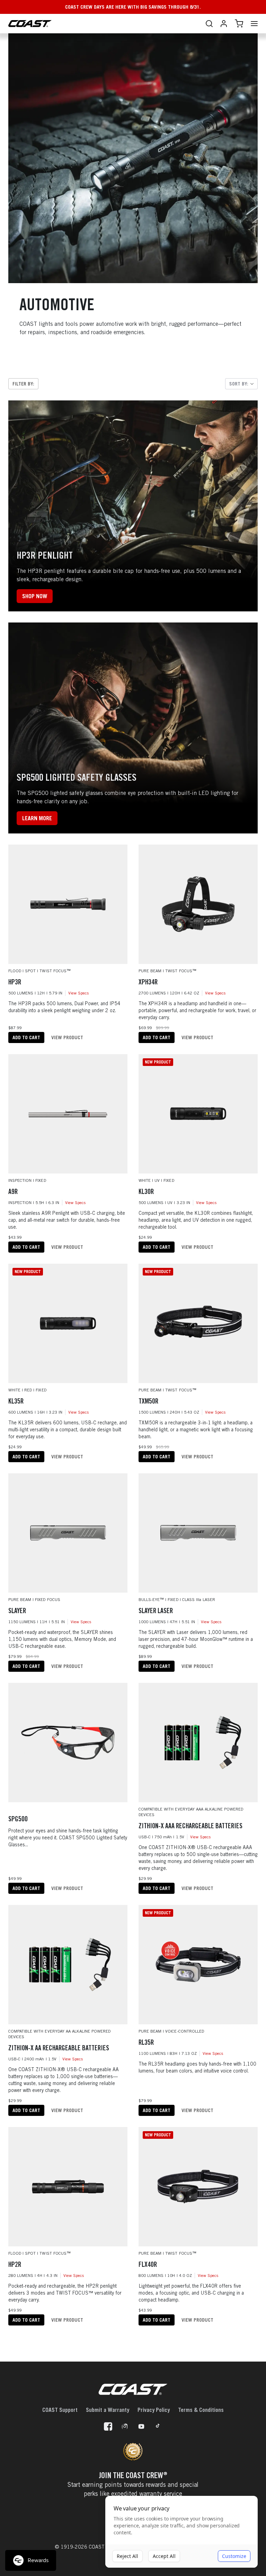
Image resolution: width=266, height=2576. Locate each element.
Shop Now (35, 596)
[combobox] (241, 384)
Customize (234, 2556)
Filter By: (23, 384)
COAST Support (60, 2410)
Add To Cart (26, 1037)
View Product (67, 1037)
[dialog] (181, 2532)
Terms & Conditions (201, 2410)
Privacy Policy (154, 2410)
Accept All (164, 2556)
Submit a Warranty (108, 2410)
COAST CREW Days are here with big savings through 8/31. (133, 7)
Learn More (37, 818)
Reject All (127, 2556)
